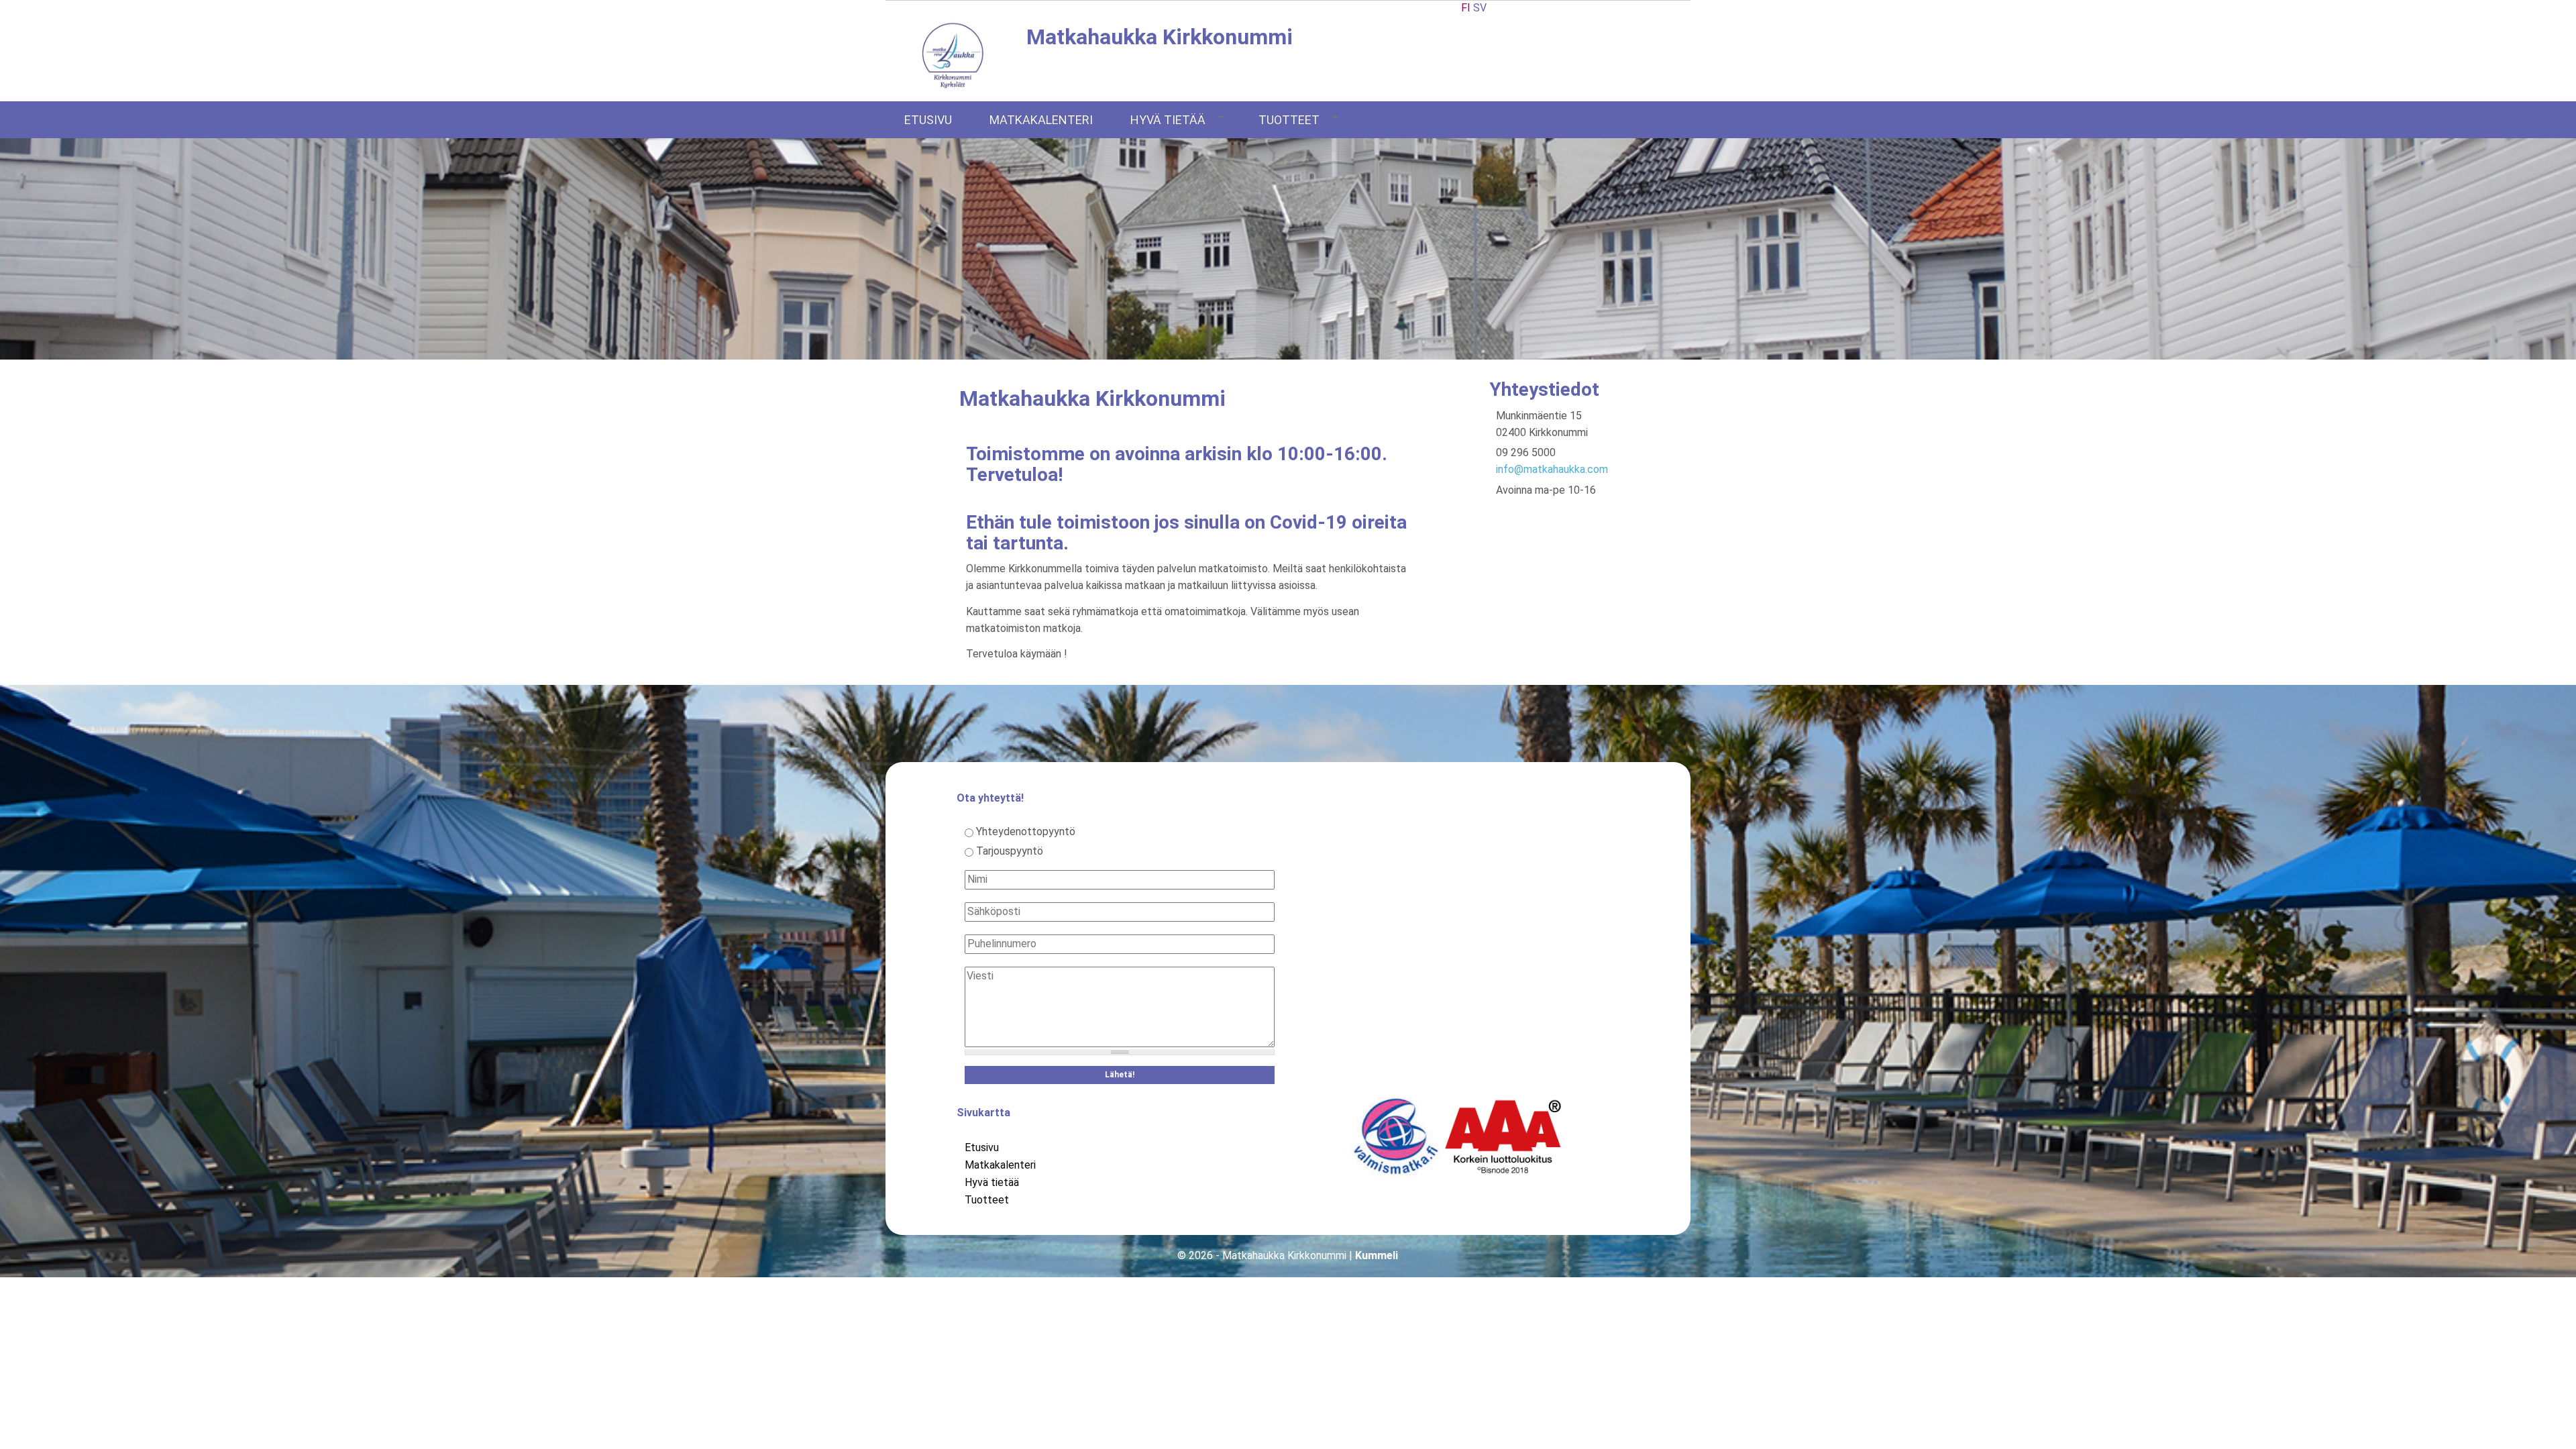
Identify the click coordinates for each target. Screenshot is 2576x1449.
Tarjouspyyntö (1010, 851)
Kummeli (1377, 1255)
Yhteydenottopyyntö (1026, 831)
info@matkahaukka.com (1552, 469)
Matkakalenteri (1041, 120)
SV (1480, 8)
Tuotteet (1289, 120)
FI (1466, 8)
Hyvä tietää (1168, 120)
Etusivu (928, 120)
